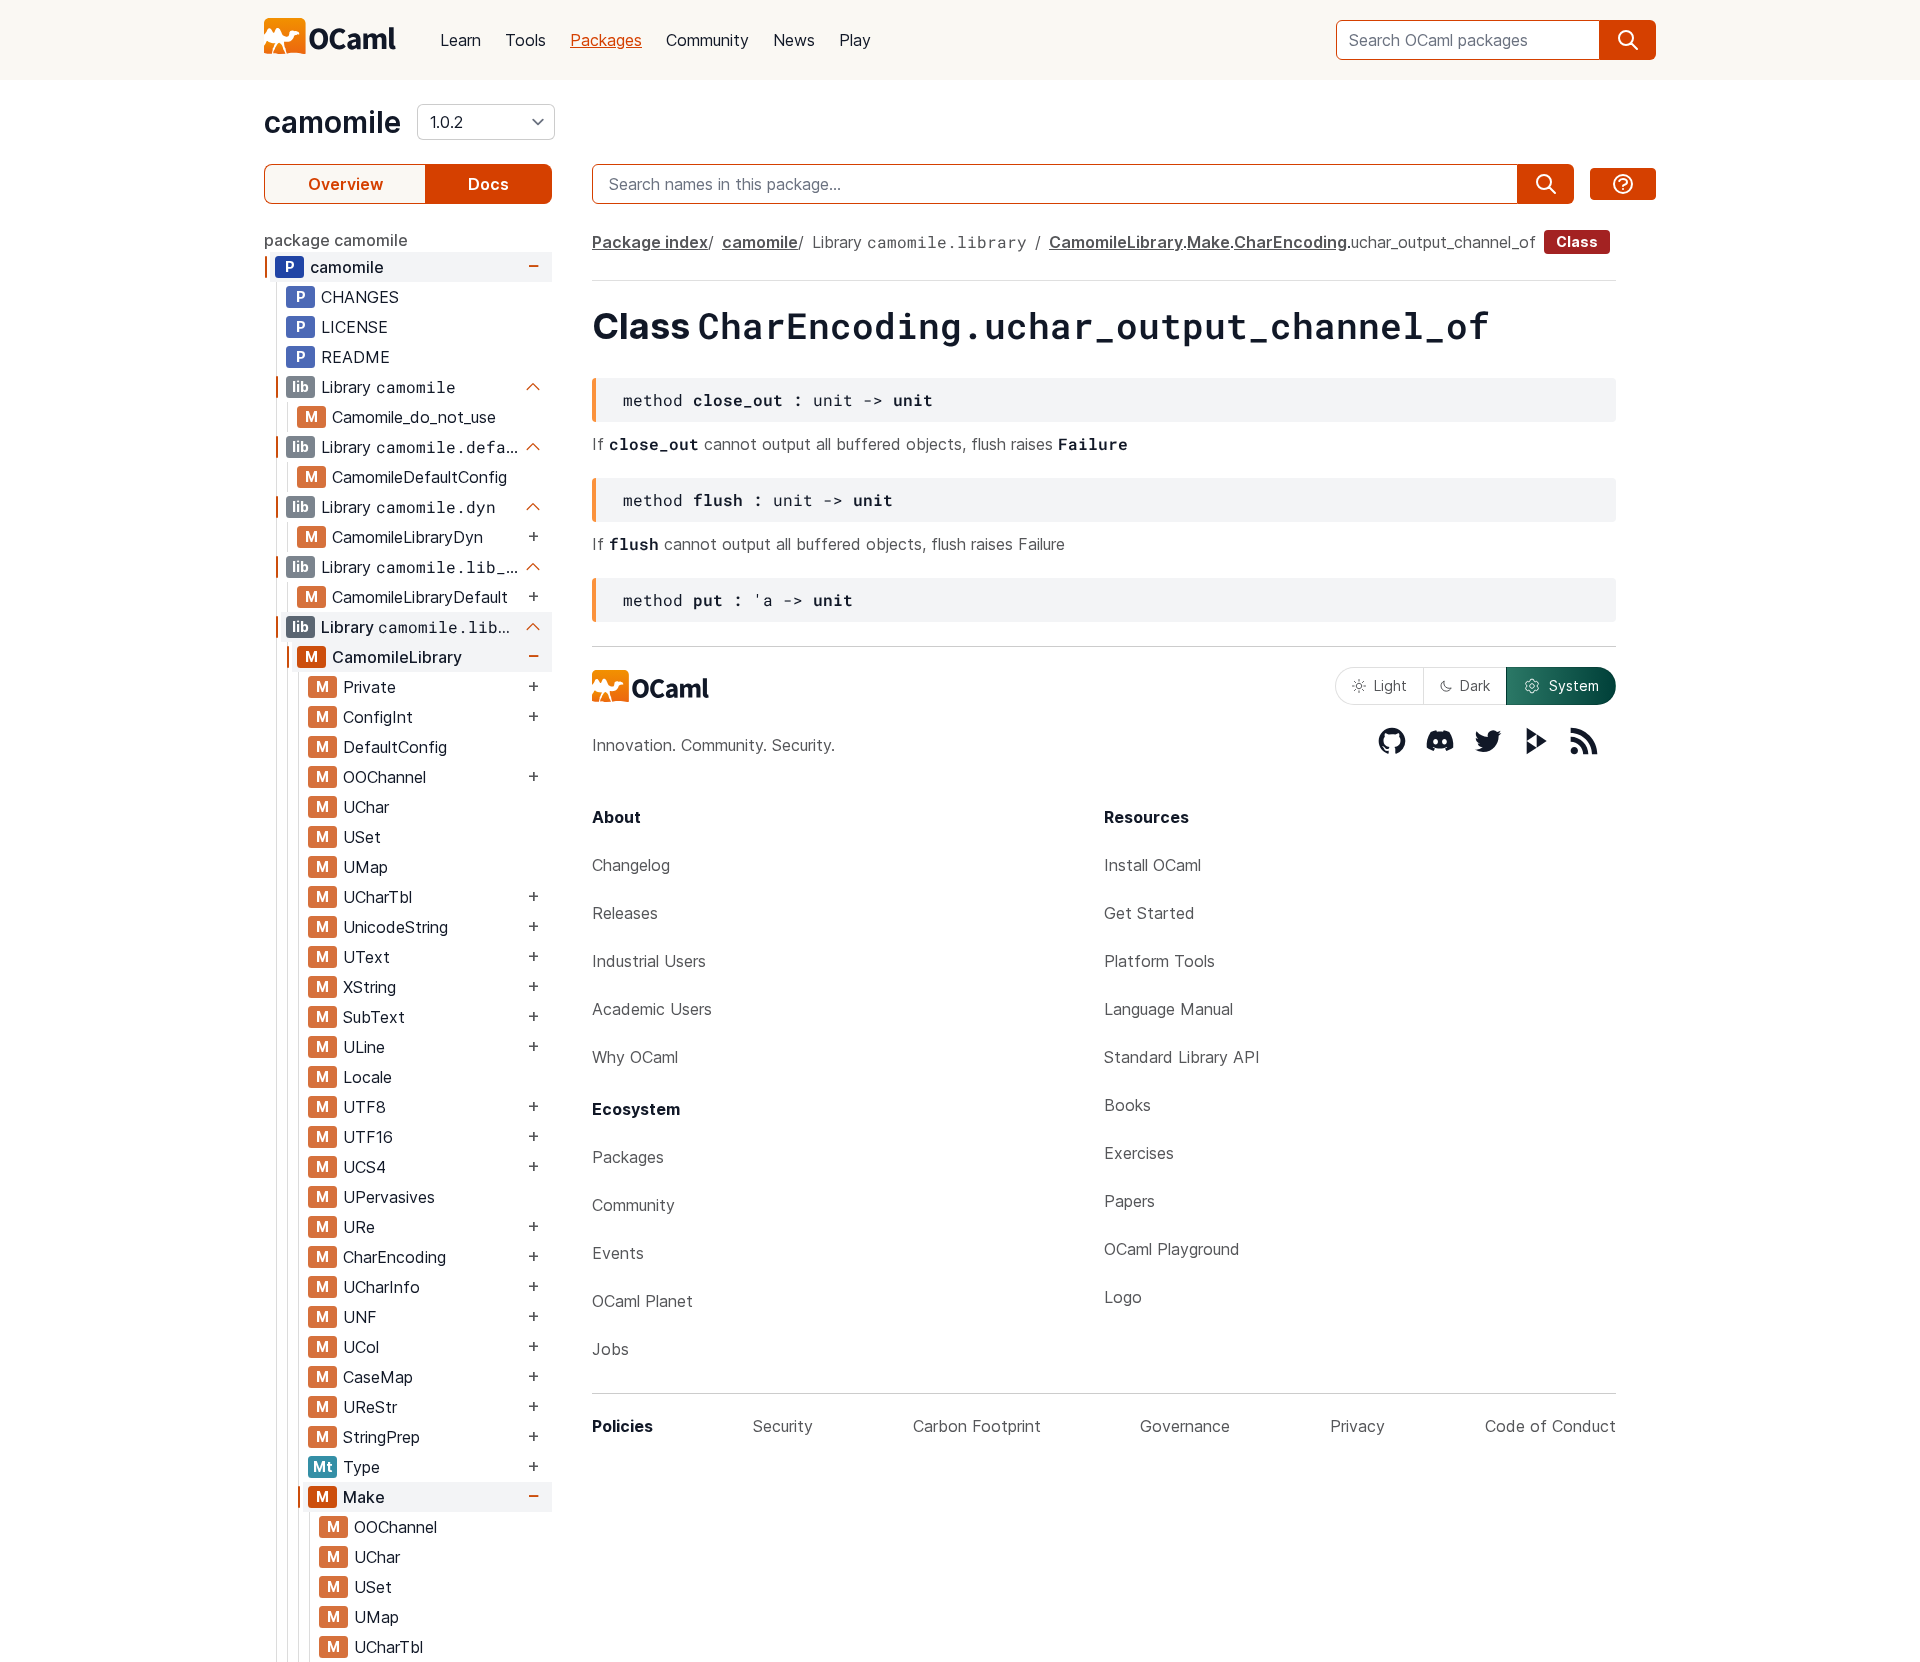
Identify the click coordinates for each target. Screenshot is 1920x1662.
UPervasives (389, 1197)
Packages (606, 40)
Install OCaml (1152, 865)
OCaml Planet (642, 1301)
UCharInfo (381, 1287)
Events (618, 1253)
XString (369, 987)
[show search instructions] (1623, 184)
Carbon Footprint (977, 1426)
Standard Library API (1182, 1057)
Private (369, 687)
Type (361, 1467)
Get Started (1149, 913)
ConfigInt (378, 717)
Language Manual (1168, 1009)
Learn (460, 40)
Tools (525, 40)
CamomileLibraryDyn (407, 537)
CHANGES (360, 297)
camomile (332, 122)
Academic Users (652, 1009)
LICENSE (354, 327)
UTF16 (368, 1137)
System (1574, 685)
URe (359, 1227)
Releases (625, 913)
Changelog (631, 865)
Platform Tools (1159, 961)
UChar (366, 807)
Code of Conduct (1550, 1426)
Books (1127, 1105)
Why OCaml (635, 1057)
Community (707, 40)
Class (1577, 241)
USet (362, 837)
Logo (1123, 1297)
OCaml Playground (1172, 1249)
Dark (1475, 685)
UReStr (370, 1407)
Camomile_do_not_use (414, 417)
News (794, 40)
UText (366, 957)
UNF (360, 1317)
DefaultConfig (395, 747)
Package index (650, 242)
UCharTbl (377, 897)
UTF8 (364, 1107)
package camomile (336, 240)
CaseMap (378, 1377)
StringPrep (381, 1437)
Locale (367, 1077)
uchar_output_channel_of (1443, 242)
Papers (1129, 1201)
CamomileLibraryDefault (420, 597)
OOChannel (384, 777)
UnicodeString (395, 927)
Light (1390, 685)
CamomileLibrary (397, 657)
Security (783, 1426)
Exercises (1139, 1153)
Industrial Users (649, 961)
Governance (1185, 1426)
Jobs (610, 1349)
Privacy (1357, 1426)
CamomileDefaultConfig (419, 477)
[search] (1628, 40)
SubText (374, 1017)
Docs (488, 184)
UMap (365, 867)
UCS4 (364, 1167)
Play (855, 40)
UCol (361, 1347)
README (355, 357)
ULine (364, 1047)
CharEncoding (394, 1257)
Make (364, 1497)
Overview (345, 184)
